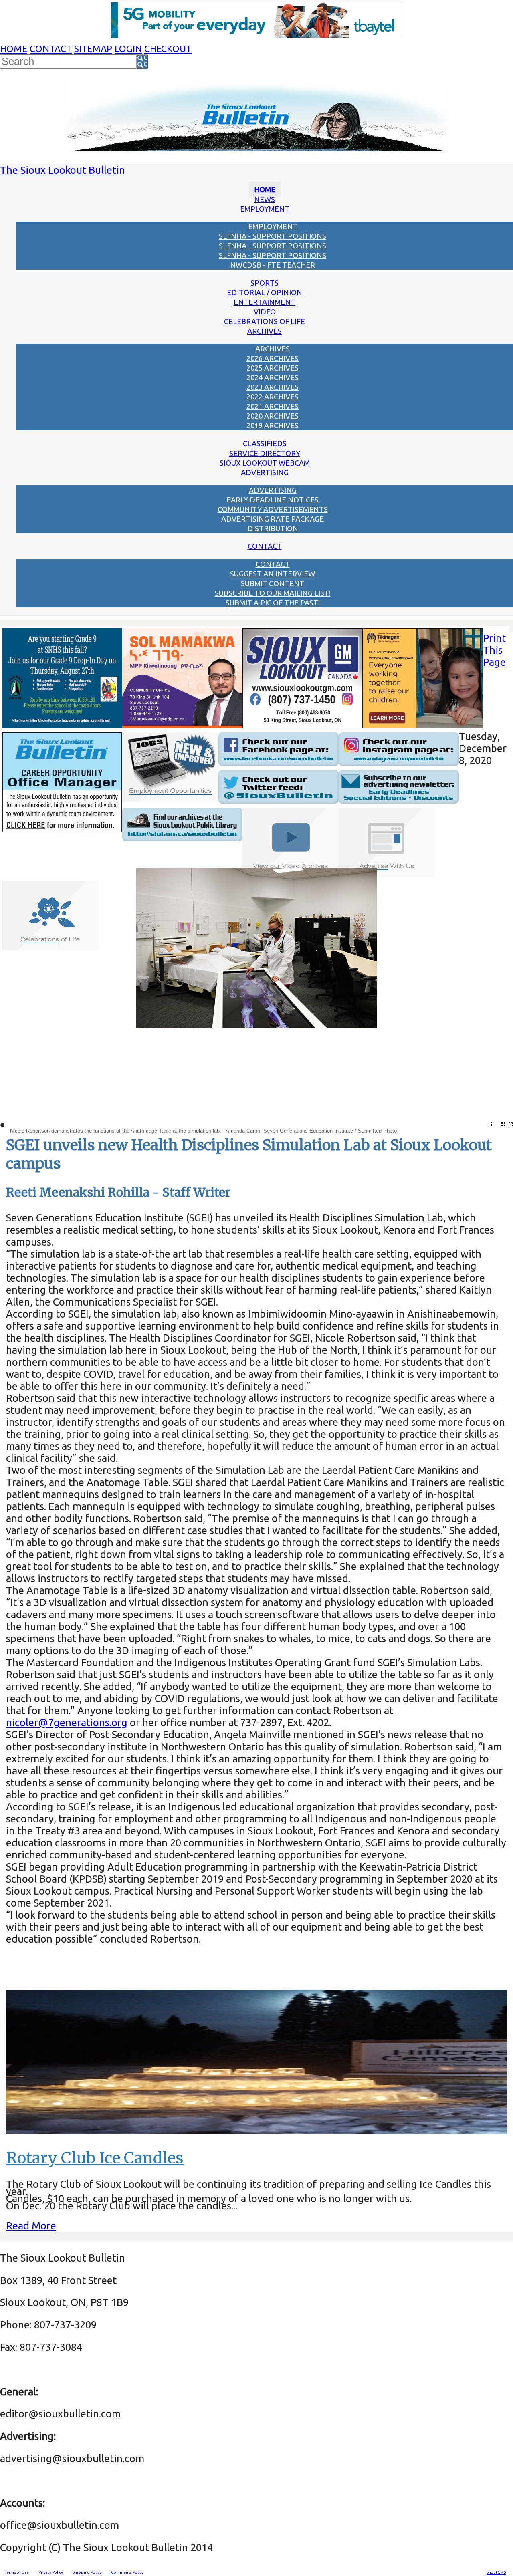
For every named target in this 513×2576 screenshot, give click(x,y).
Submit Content (273, 583)
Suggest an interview (273, 574)
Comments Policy (127, 2572)
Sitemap (93, 49)
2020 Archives (273, 416)
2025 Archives (273, 368)
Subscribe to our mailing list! (273, 593)
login (128, 49)
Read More (31, 2226)
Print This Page (494, 650)
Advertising (265, 472)
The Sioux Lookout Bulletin (63, 170)
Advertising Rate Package (273, 519)
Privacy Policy (51, 2572)
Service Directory (265, 453)
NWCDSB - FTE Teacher (273, 265)
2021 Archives (273, 406)
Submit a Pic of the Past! (273, 603)
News (265, 199)
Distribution (273, 528)
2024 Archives (273, 377)
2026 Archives (273, 358)
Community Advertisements (273, 509)
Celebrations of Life (265, 321)
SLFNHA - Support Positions (273, 236)
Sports (265, 283)
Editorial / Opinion (265, 292)
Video (265, 312)
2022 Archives (273, 397)
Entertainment (265, 302)
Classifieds (265, 443)
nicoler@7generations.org (67, 1722)
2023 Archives (273, 387)
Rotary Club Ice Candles (95, 2158)
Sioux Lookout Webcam (265, 463)
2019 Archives (273, 425)
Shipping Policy (87, 2572)
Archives (265, 331)
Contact (51, 49)
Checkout (168, 49)
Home (14, 49)
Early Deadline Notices (273, 500)
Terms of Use (17, 2572)
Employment (265, 209)
